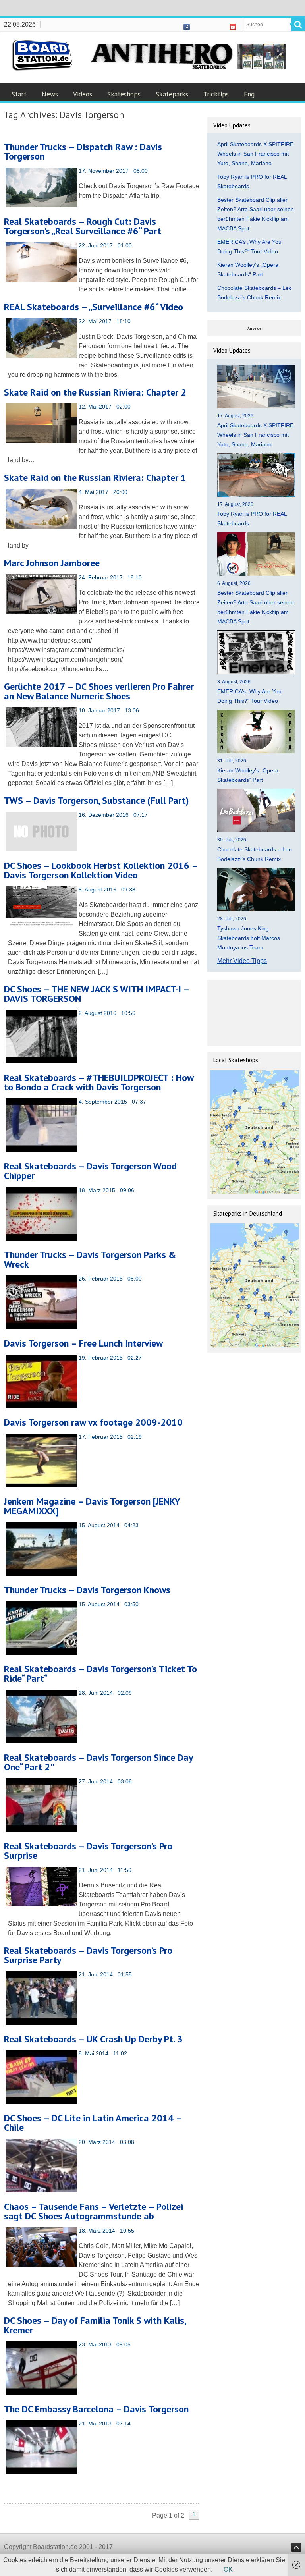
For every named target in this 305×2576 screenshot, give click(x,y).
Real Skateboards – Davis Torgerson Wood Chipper (90, 1171)
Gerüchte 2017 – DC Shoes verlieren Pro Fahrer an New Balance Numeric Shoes (99, 691)
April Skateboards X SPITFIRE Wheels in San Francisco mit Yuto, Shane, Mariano (255, 154)
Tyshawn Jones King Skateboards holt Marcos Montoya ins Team (249, 938)
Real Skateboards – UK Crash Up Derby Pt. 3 (93, 2039)
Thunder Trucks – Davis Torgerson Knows (87, 1590)
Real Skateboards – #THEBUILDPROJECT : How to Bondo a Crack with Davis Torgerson (99, 1082)
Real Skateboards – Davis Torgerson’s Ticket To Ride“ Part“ (100, 1674)
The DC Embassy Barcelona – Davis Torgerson (96, 2409)
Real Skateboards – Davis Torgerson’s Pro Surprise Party (88, 1955)
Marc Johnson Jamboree (52, 563)
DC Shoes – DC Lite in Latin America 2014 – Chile (93, 2123)
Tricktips (216, 94)
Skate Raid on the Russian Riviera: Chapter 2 (95, 392)
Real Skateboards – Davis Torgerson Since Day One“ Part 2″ (98, 1762)
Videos (83, 94)
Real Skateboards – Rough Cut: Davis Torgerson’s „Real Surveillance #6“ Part (83, 226)
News (50, 94)
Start (19, 94)
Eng (249, 94)
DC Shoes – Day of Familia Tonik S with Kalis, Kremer (95, 2325)
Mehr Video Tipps (242, 961)
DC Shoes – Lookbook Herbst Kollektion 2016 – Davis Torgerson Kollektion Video (101, 870)
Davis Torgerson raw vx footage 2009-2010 (93, 1422)
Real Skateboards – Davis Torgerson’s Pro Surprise (88, 1851)
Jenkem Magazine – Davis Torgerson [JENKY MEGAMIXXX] (92, 1506)
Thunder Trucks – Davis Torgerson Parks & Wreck (90, 1259)
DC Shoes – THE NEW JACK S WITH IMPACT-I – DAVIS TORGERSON (97, 994)
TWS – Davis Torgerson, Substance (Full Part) (97, 800)
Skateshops (124, 94)
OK (228, 2569)
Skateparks (172, 94)
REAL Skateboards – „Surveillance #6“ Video (94, 307)
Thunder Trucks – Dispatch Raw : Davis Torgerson (83, 151)
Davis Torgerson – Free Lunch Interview (83, 1343)
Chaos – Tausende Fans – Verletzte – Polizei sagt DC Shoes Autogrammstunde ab (94, 2211)
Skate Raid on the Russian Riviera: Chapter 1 (95, 478)
